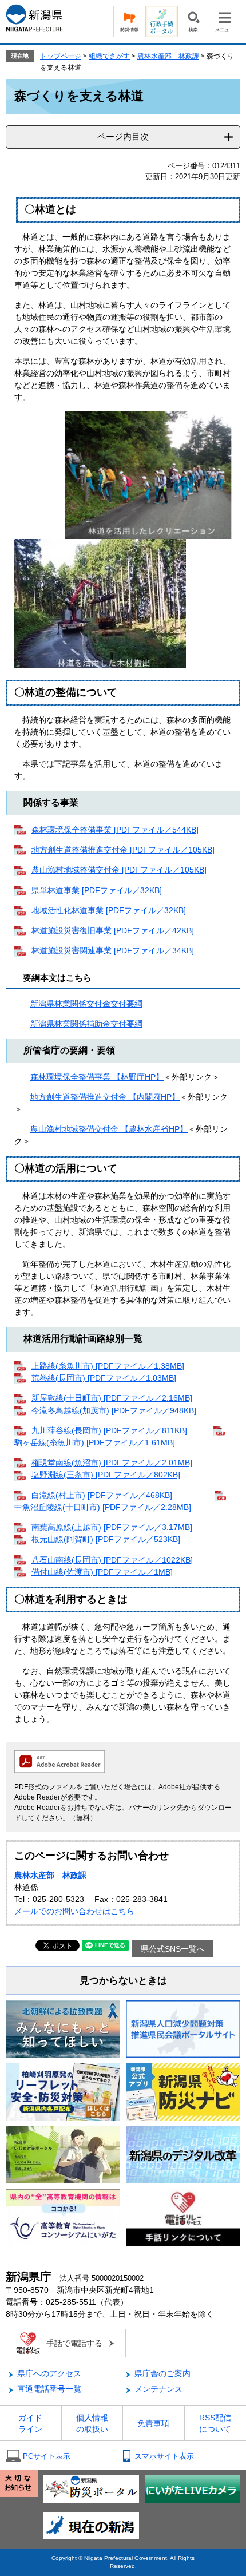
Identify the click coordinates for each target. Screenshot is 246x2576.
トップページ (61, 56)
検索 (193, 21)
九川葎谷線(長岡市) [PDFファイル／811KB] (109, 1430)
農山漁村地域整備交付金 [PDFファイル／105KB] (119, 870)
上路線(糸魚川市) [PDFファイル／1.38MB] (108, 1366)
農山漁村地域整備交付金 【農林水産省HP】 (109, 1129)
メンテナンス (158, 2389)
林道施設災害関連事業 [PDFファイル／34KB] (113, 950)
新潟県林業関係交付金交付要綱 (86, 1004)
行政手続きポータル (161, 21)
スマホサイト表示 (164, 2456)
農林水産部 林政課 (168, 56)
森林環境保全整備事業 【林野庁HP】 (97, 1077)
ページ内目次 (123, 136)
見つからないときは (123, 1981)
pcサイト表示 (47, 2456)
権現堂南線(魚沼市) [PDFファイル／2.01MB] (112, 1463)
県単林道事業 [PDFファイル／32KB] (97, 890)
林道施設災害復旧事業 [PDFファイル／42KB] (113, 930)
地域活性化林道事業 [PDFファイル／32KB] (109, 910)
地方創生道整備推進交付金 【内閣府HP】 (105, 1097)
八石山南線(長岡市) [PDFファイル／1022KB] (112, 1560)
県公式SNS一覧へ (173, 1949)
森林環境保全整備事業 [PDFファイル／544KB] (115, 830)
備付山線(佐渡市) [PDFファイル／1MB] (102, 1572)
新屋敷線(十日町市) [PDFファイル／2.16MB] (112, 1398)
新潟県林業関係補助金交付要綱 (86, 1024)
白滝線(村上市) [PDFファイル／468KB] (102, 1495)
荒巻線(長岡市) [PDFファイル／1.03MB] (104, 1378)
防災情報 (129, 21)
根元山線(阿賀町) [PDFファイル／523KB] (106, 1539)
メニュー (225, 21)
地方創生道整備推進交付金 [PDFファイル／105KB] (123, 850)
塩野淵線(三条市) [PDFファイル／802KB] (106, 1475)
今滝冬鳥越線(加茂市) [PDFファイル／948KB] (114, 1410)
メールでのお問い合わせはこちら (74, 1911)
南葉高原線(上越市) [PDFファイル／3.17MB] (112, 1527)
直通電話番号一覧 (49, 2389)
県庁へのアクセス (49, 2373)
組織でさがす (109, 56)
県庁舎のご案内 (162, 2373)
